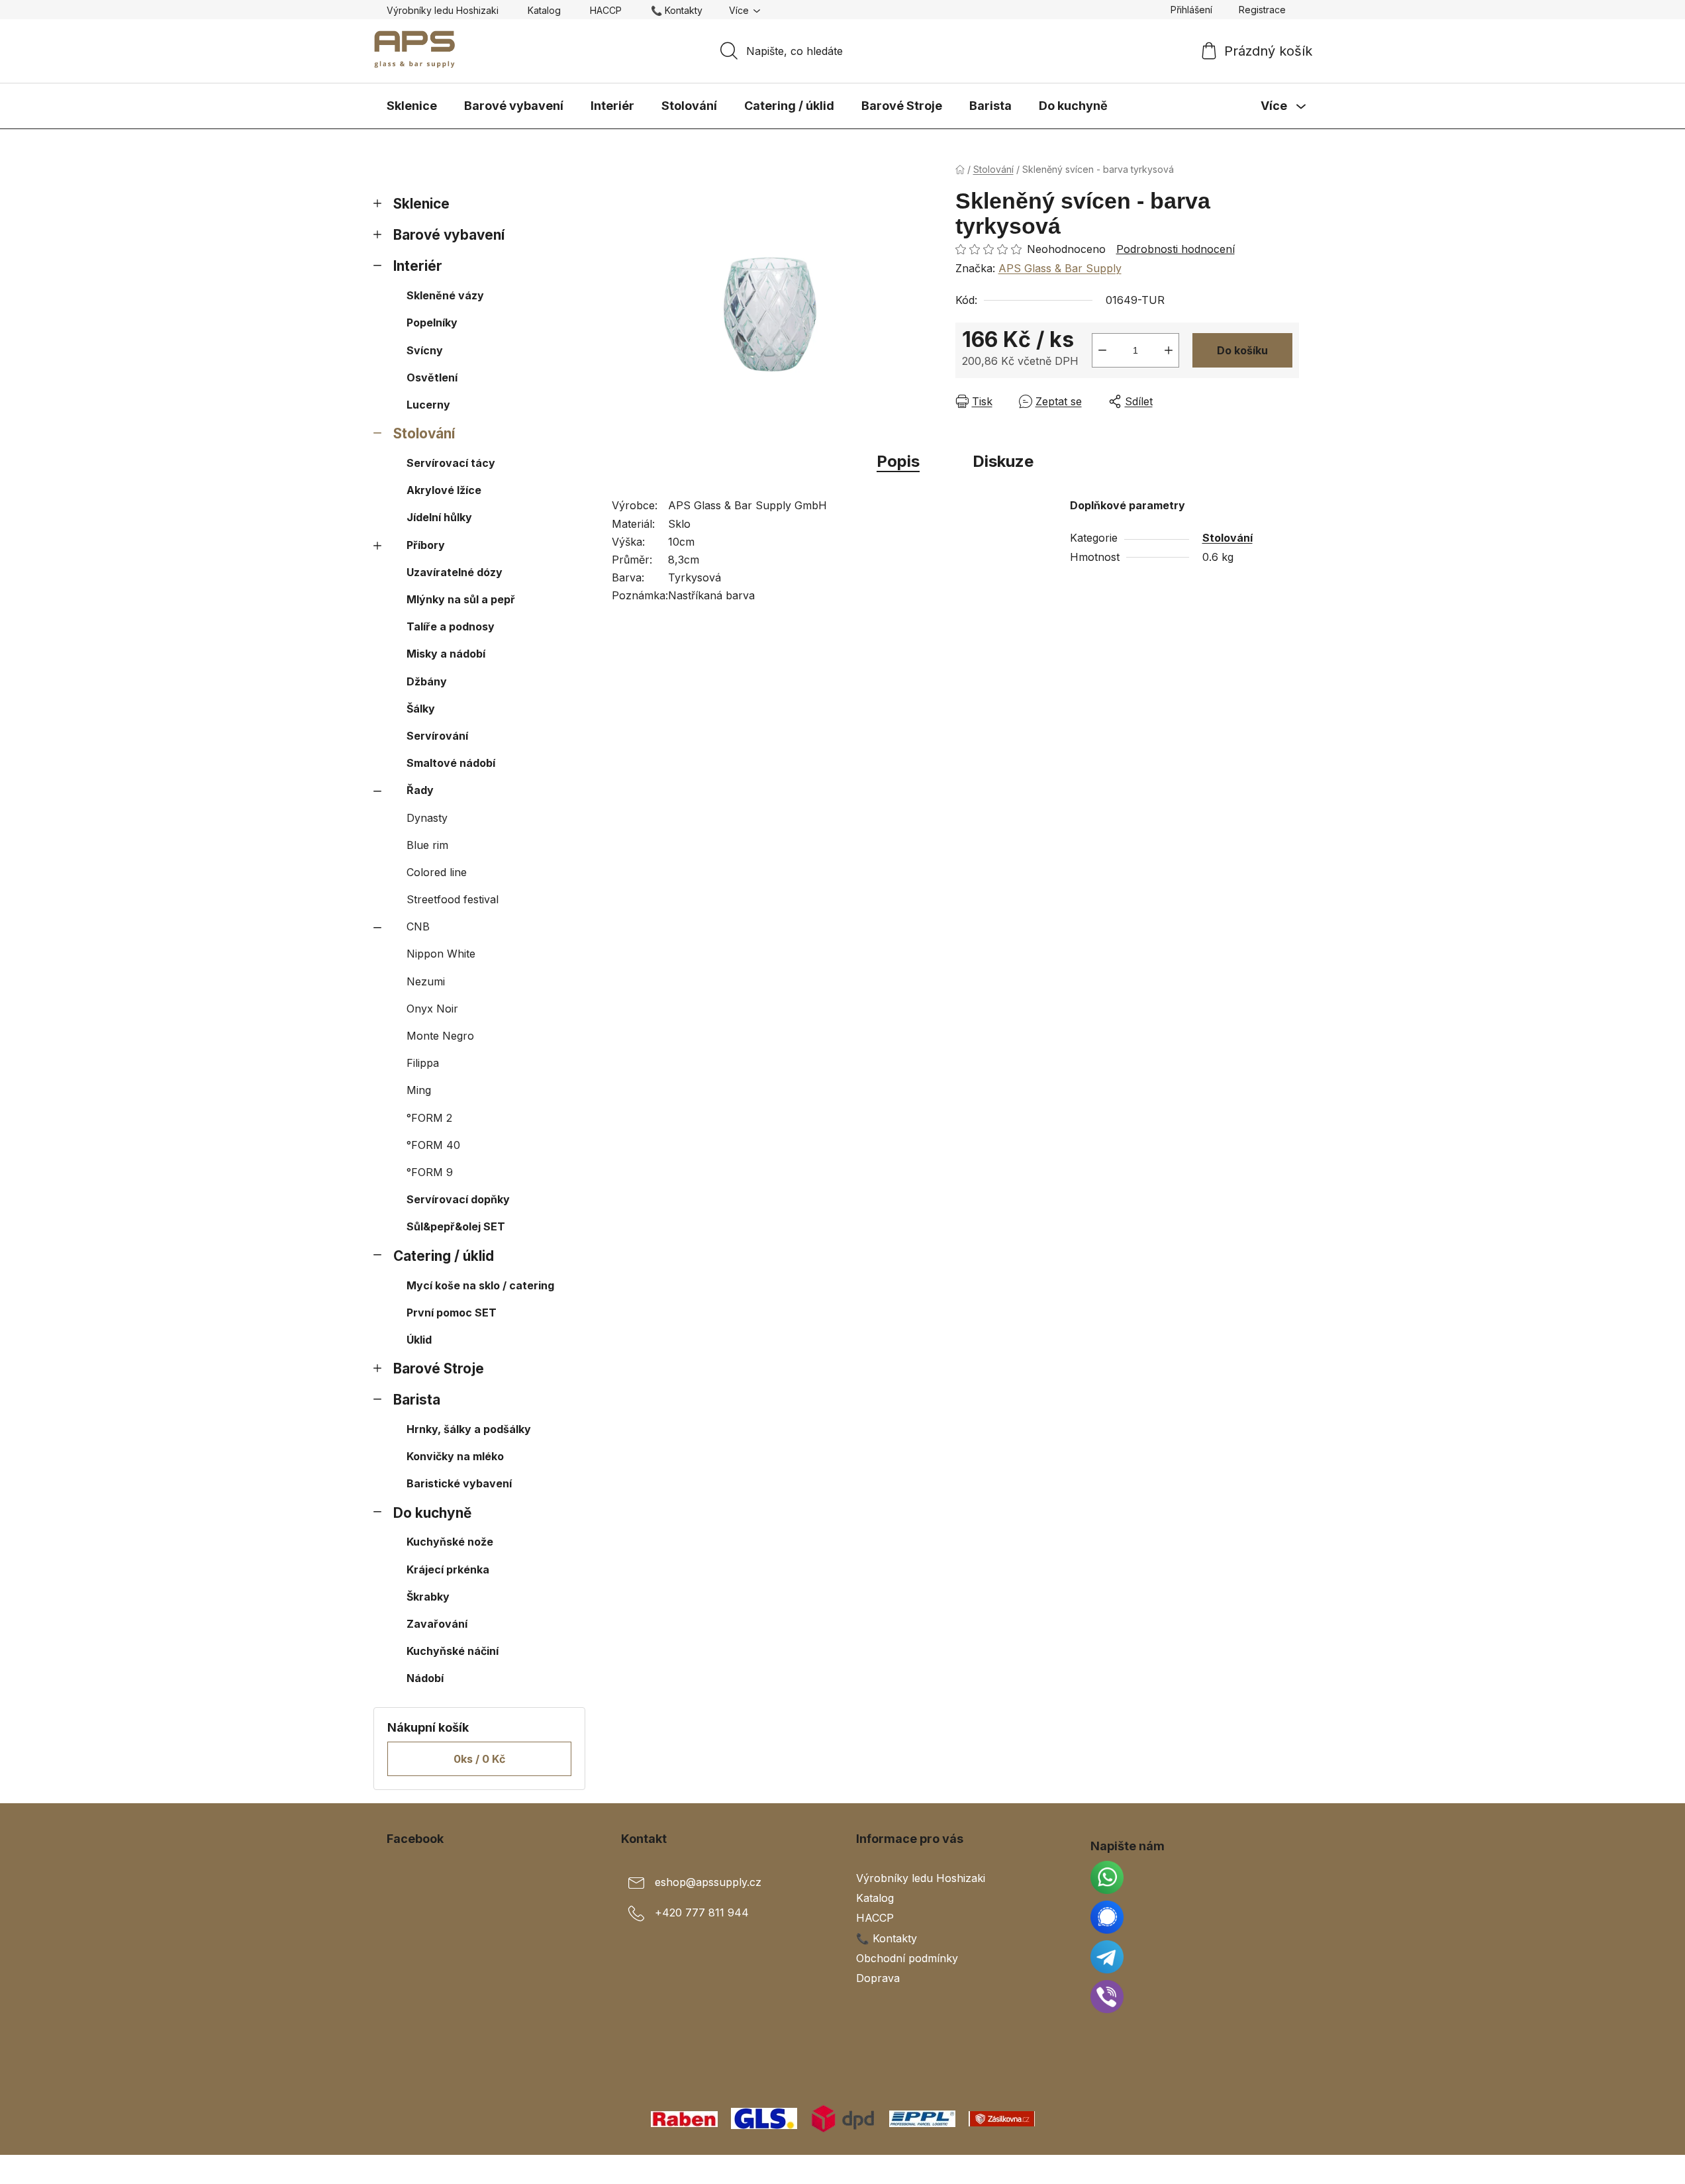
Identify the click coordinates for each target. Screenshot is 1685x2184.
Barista (417, 1400)
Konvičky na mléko (455, 1456)
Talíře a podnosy (451, 626)
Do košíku (1242, 350)
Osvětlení (432, 377)
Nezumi (426, 981)
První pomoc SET (452, 1313)
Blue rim (427, 845)
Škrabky (428, 1597)
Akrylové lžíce (444, 490)
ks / (479, 1759)
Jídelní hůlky (439, 517)
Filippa (423, 1063)
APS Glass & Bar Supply (1060, 268)
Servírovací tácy (451, 463)
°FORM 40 (433, 1145)
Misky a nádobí (446, 654)
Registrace (1262, 10)
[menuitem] (412, 106)
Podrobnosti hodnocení (1176, 249)
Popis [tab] (898, 461)
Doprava (878, 1978)
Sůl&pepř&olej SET (456, 1226)
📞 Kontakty (677, 10)
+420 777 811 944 (702, 1913)
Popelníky (432, 323)
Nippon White (441, 954)
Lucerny (428, 405)
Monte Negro (440, 1036)
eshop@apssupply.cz (708, 1883)
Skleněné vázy (445, 295)
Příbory (426, 545)
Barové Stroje (439, 1368)
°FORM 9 (430, 1172)
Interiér (418, 266)
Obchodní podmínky (907, 1958)
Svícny (425, 350)
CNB (418, 926)
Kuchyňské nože (450, 1542)
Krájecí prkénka (448, 1569)
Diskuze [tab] (1003, 461)
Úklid (419, 1340)
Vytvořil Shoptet (1259, 2169)
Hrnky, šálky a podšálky (469, 1429)
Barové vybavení (449, 235)
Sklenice (421, 204)
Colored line (437, 872)
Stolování (424, 433)
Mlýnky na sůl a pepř (461, 599)
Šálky (421, 709)
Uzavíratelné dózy (455, 572)
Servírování (437, 736)
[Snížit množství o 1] (1102, 350)
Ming (419, 1090)
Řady (420, 790)
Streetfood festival (453, 899)
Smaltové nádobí (451, 763)
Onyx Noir (432, 1009)
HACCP (606, 10)
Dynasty (427, 818)
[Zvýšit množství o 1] (1169, 350)
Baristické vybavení (459, 1483)
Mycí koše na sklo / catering (480, 1285)
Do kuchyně (432, 1513)
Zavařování (437, 1624)
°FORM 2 (429, 1118)
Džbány (427, 681)
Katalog (544, 10)
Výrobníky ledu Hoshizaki (443, 10)
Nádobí (425, 1678)
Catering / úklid (444, 1256)
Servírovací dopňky (458, 1199)
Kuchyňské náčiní (453, 1651)
